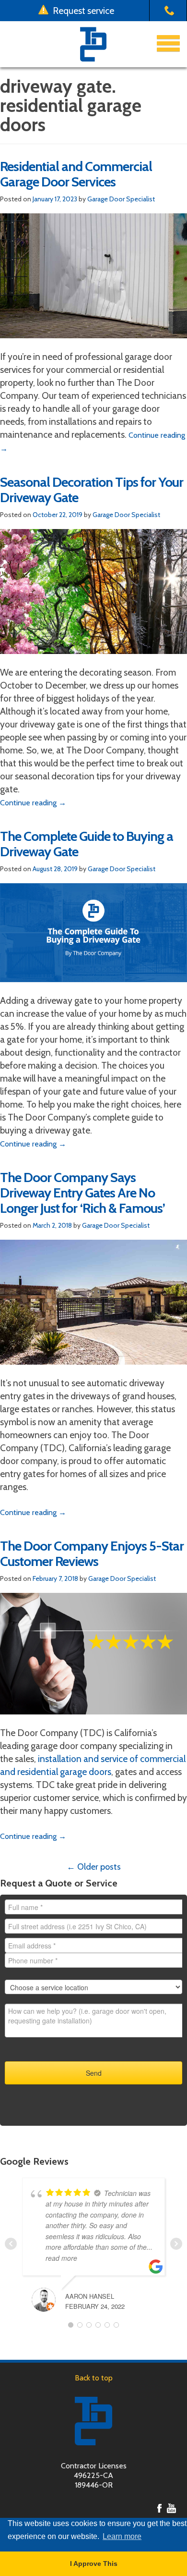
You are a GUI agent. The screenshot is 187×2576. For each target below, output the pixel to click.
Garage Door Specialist (121, 199)
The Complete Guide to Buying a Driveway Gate (87, 844)
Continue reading (33, 803)
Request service (82, 11)
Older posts (94, 1867)
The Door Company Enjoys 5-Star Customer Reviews (92, 1553)
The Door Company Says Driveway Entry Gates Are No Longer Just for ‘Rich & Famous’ (82, 1193)
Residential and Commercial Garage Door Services (76, 174)
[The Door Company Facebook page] (159, 2508)
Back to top (94, 2378)
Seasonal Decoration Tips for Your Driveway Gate (92, 490)
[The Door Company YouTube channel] (171, 2508)
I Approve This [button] (94, 2564)
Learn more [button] (122, 2536)
